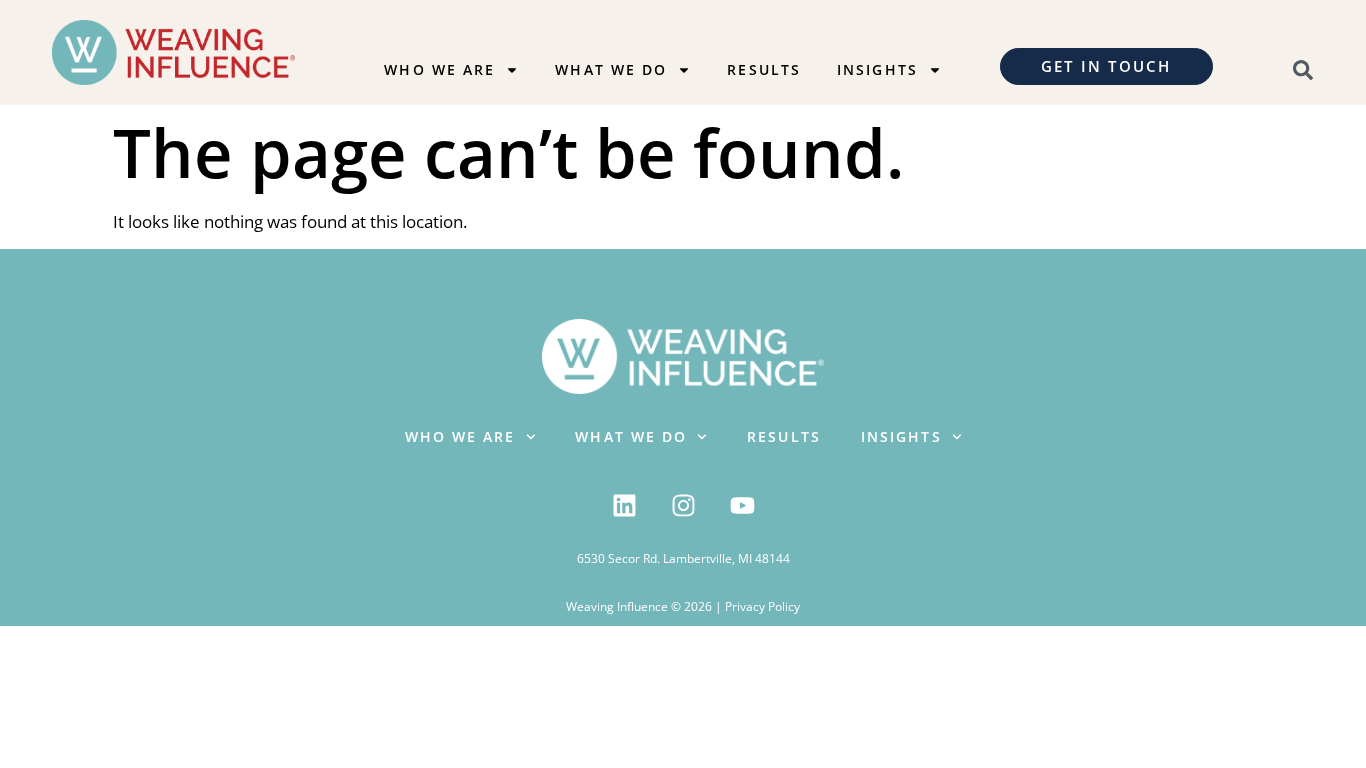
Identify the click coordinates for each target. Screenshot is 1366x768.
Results (764, 69)
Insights (877, 69)
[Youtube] (742, 505)
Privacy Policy (762, 606)
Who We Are (439, 69)
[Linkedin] (624, 505)
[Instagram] (683, 505)
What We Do (611, 69)
